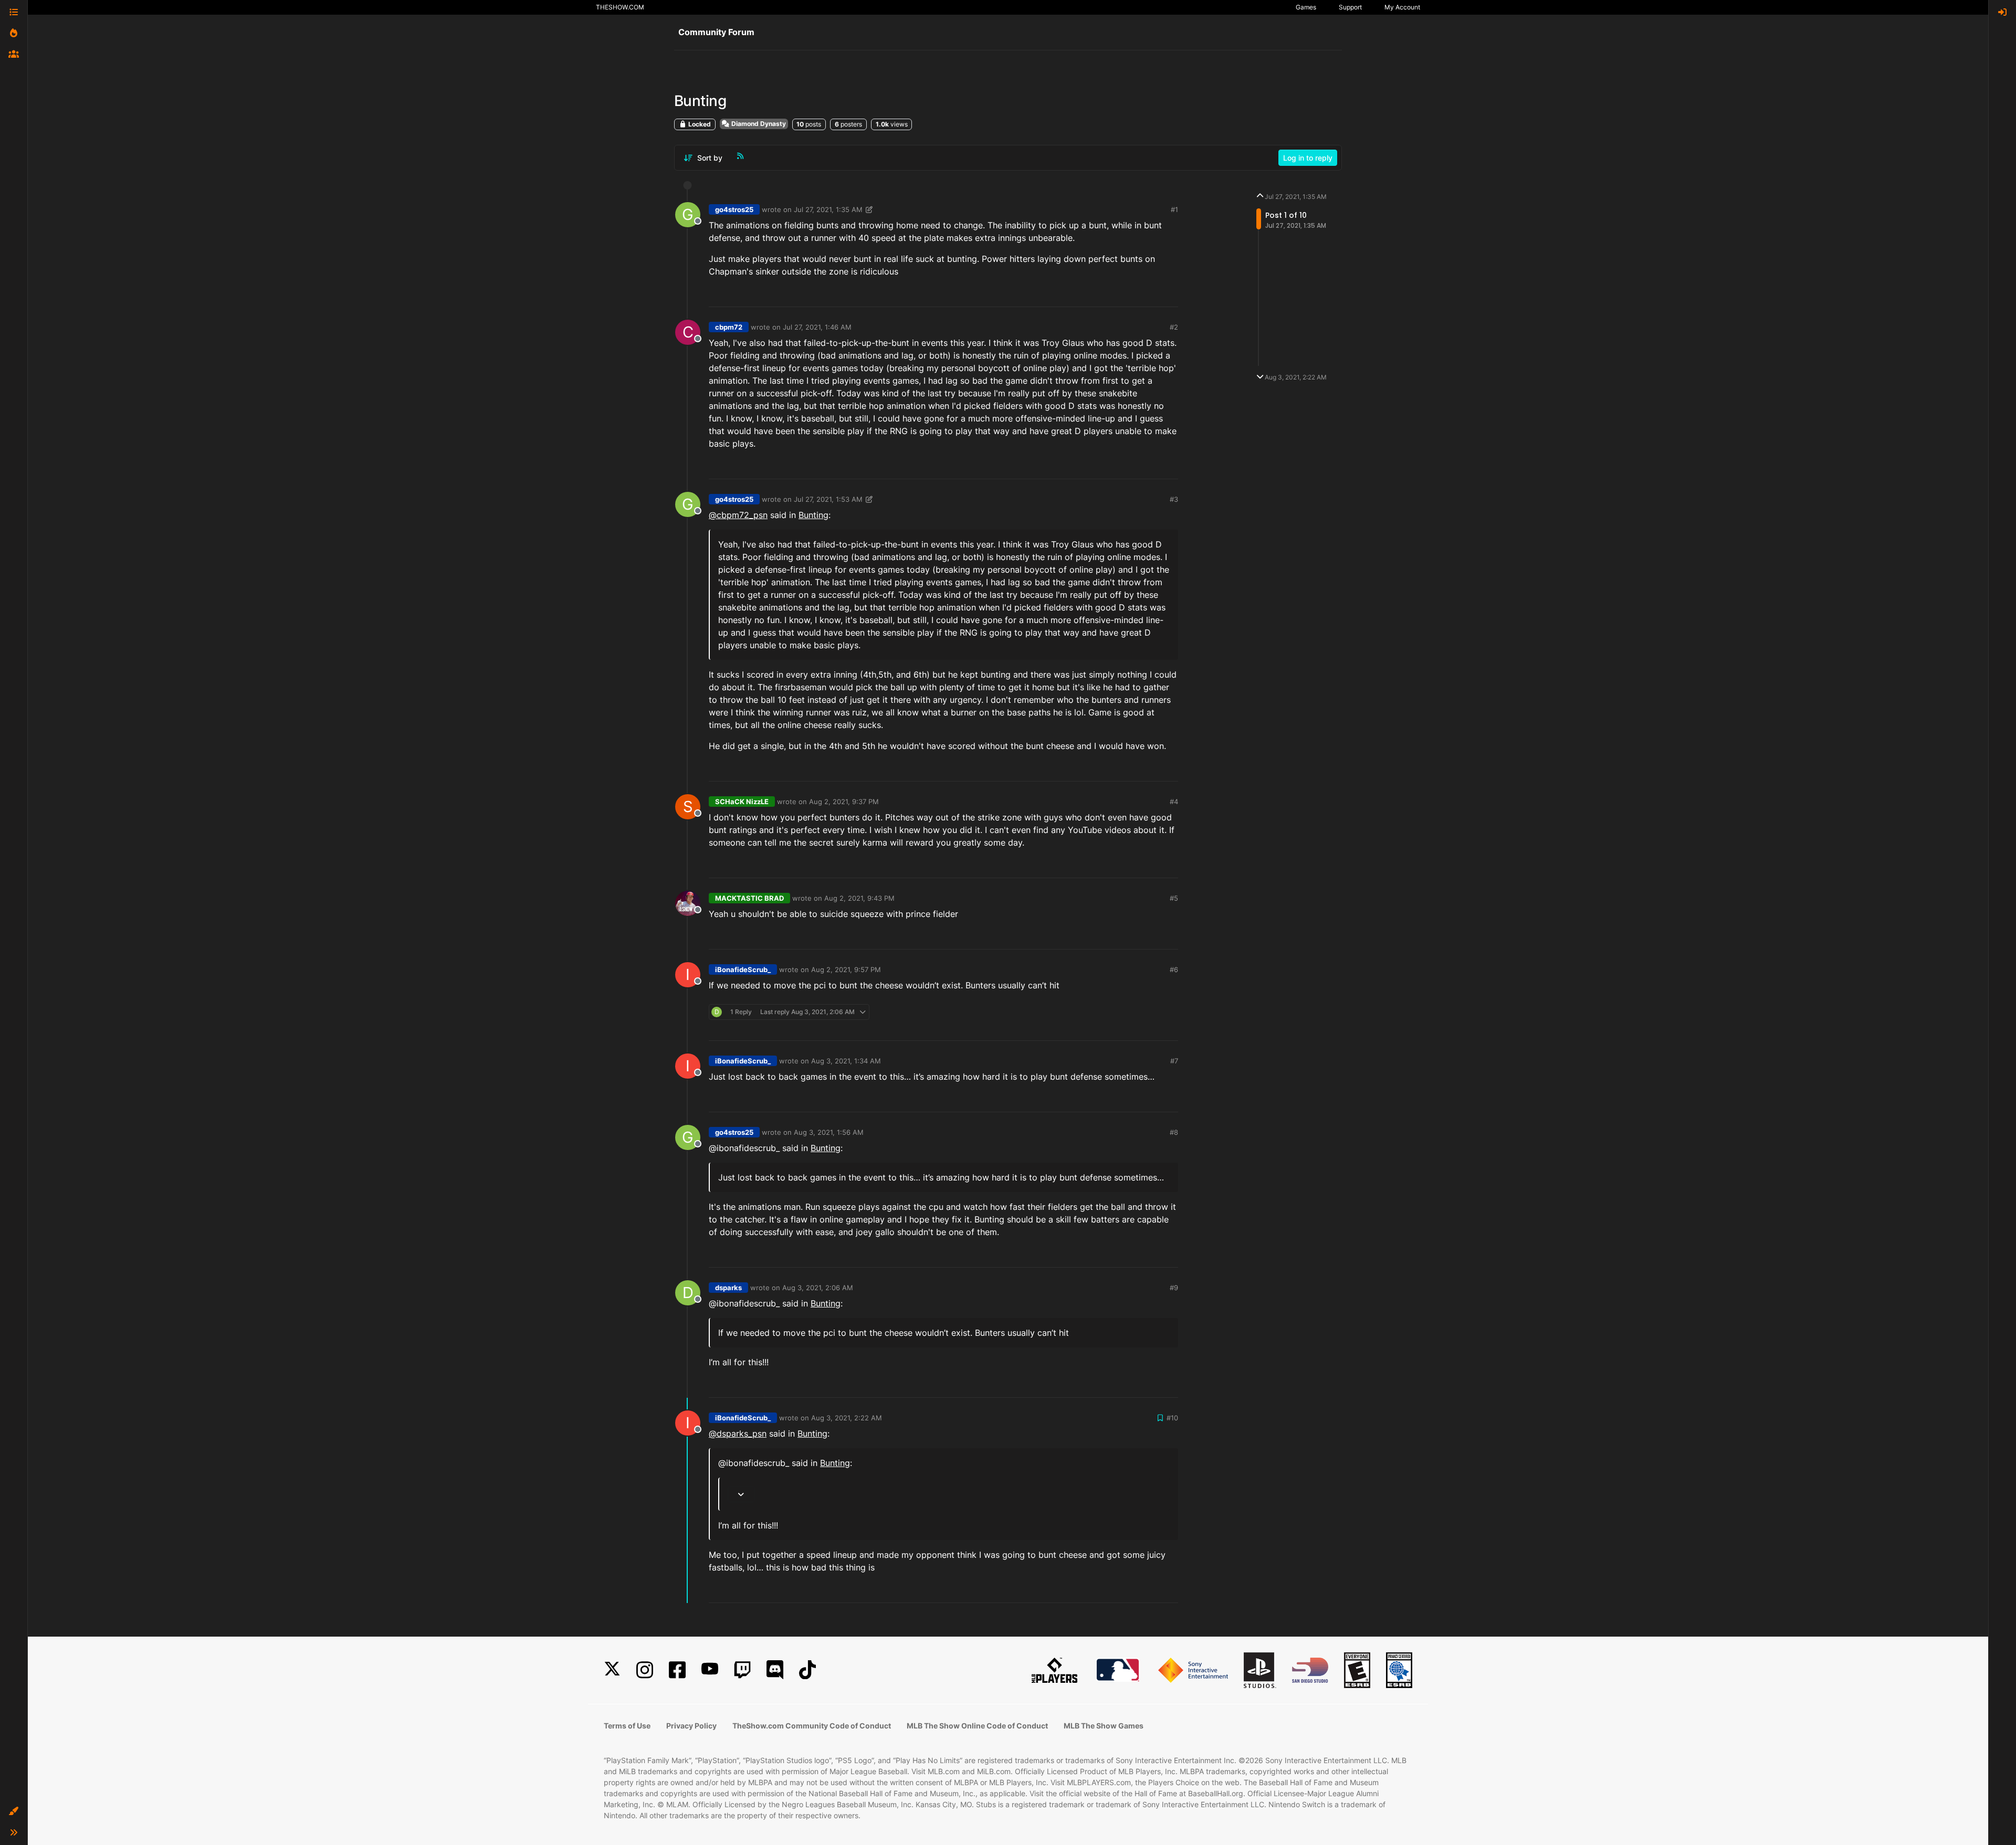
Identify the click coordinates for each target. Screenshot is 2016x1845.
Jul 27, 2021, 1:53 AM (828, 499)
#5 (1174, 898)
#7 (1174, 1061)
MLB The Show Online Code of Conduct (977, 1726)
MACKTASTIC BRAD (749, 898)
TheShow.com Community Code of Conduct (812, 1726)
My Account (1402, 7)
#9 (1174, 1288)
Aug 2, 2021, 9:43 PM (859, 898)
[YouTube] (710, 1670)
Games (1306, 7)
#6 (1174, 969)
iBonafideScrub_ (743, 969)
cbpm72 (729, 327)
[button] (14, 1811)
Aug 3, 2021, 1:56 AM (829, 1132)
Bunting (813, 515)
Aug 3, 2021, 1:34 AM (846, 1061)
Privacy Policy (691, 1726)
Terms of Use (627, 1726)
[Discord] (775, 1670)
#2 (1174, 327)
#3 (1174, 499)
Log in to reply (1308, 158)
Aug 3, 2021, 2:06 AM (818, 1288)
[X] (612, 1670)
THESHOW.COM (620, 7)
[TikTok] (807, 1670)
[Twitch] (742, 1670)
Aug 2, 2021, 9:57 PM (846, 969)
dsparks (728, 1288)
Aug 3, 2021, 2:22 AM (847, 1418)
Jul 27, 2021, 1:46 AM (817, 327)
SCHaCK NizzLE (742, 802)
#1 (1174, 209)
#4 (1174, 802)
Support (1350, 7)
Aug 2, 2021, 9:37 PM (844, 802)
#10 (1172, 1418)
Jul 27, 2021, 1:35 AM (828, 209)
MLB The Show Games (1104, 1726)
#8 (1174, 1132)
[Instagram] (645, 1670)
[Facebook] (677, 1670)
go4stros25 (734, 209)
